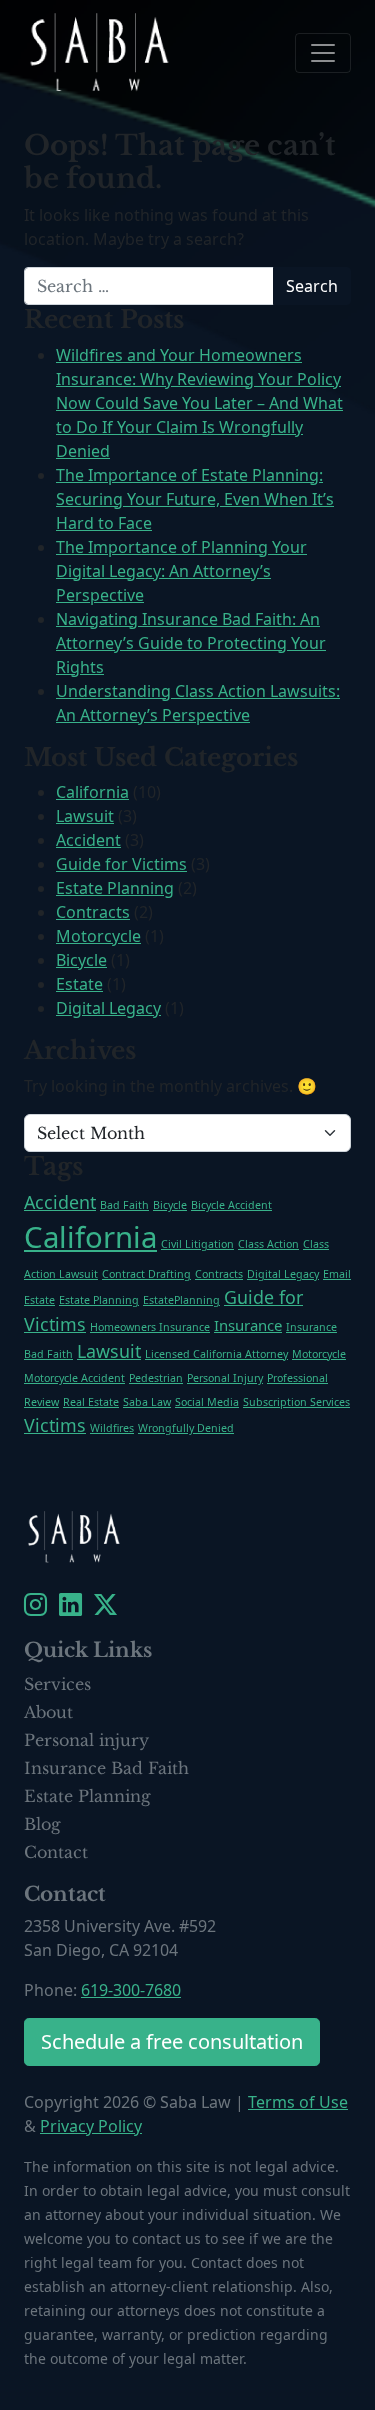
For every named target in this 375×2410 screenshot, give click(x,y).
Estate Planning (115, 888)
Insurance (248, 1325)
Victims (55, 1425)
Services (57, 1684)
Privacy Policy (91, 2126)
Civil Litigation (197, 1244)
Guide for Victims (121, 864)
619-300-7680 (131, 1990)
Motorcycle (98, 936)
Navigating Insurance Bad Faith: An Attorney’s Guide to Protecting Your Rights (191, 643)
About (48, 1712)
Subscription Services (296, 1402)
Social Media (207, 1402)
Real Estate (91, 1402)
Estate (79, 984)
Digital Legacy (108, 1008)
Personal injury (86, 1740)
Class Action (268, 1244)
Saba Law (147, 1402)
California (92, 792)
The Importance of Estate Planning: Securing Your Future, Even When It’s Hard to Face (195, 499)
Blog (42, 1824)
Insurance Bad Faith (106, 1768)
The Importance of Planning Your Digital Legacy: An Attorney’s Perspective (181, 571)
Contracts (93, 912)
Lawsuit (85, 816)
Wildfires (112, 1428)
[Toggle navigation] (323, 53)
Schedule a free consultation (172, 2041)
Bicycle (81, 960)
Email (337, 1274)
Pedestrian (156, 1378)
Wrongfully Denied (186, 1428)
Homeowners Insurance (150, 1327)
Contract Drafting (146, 1274)
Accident (88, 840)
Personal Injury (225, 1378)
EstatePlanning (181, 1300)
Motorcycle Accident (74, 1378)
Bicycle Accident (231, 1205)
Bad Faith (124, 1205)
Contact (56, 1852)
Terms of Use (298, 2102)
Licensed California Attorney (216, 1354)
